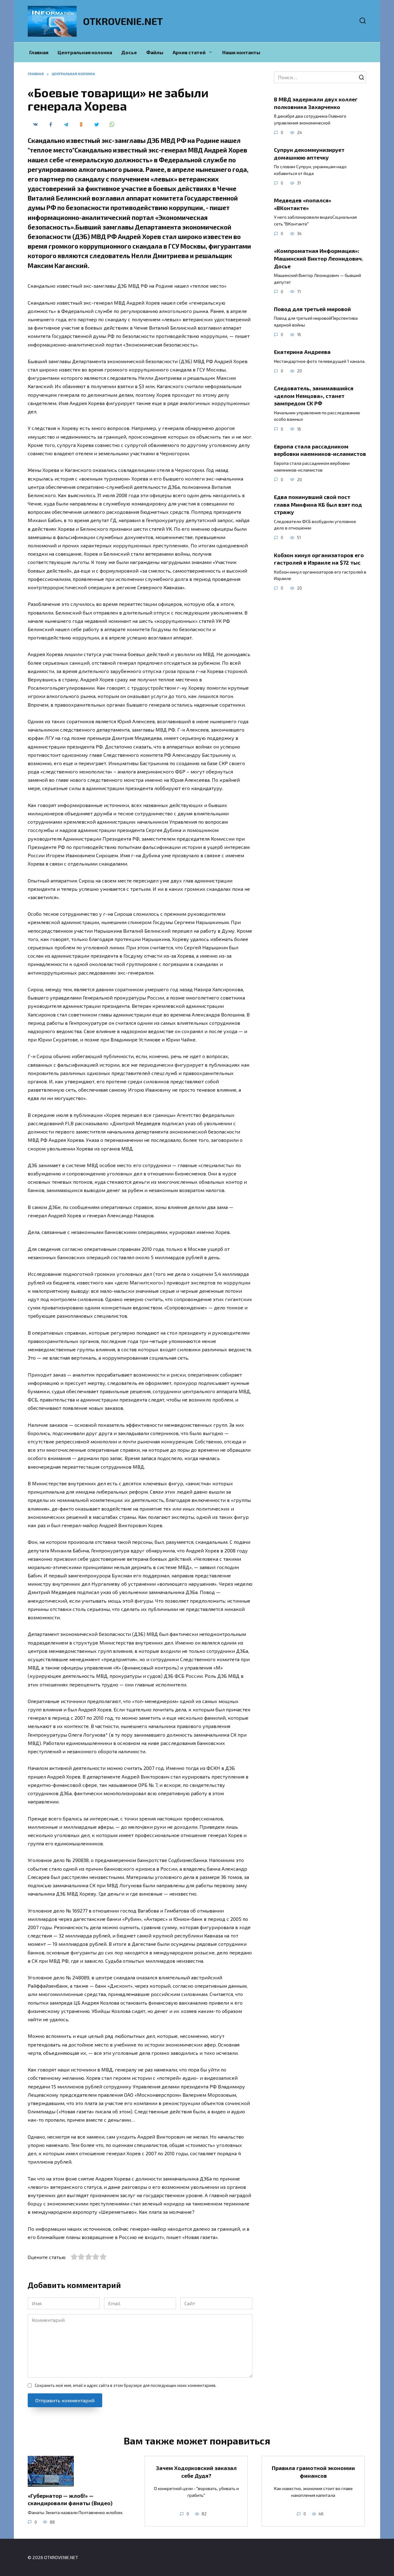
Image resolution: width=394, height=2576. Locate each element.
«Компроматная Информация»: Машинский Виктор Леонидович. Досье (319, 258)
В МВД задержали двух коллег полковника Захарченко (316, 103)
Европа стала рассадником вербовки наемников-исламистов (320, 450)
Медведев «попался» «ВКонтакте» (303, 204)
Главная (39, 52)
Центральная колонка (85, 52)
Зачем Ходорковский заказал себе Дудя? (196, 2472)
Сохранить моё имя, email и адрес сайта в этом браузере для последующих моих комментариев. (126, 2385)
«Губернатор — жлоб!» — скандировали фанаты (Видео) (70, 2499)
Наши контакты (241, 52)
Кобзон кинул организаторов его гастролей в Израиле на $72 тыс (319, 559)
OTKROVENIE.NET (123, 21)
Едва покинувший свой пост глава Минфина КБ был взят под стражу (318, 504)
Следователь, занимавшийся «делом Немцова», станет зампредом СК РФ (314, 396)
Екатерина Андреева (302, 352)
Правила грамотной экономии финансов (313, 2472)
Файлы (155, 52)
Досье (129, 52)
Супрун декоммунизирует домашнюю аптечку (309, 154)
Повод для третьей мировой (312, 309)
